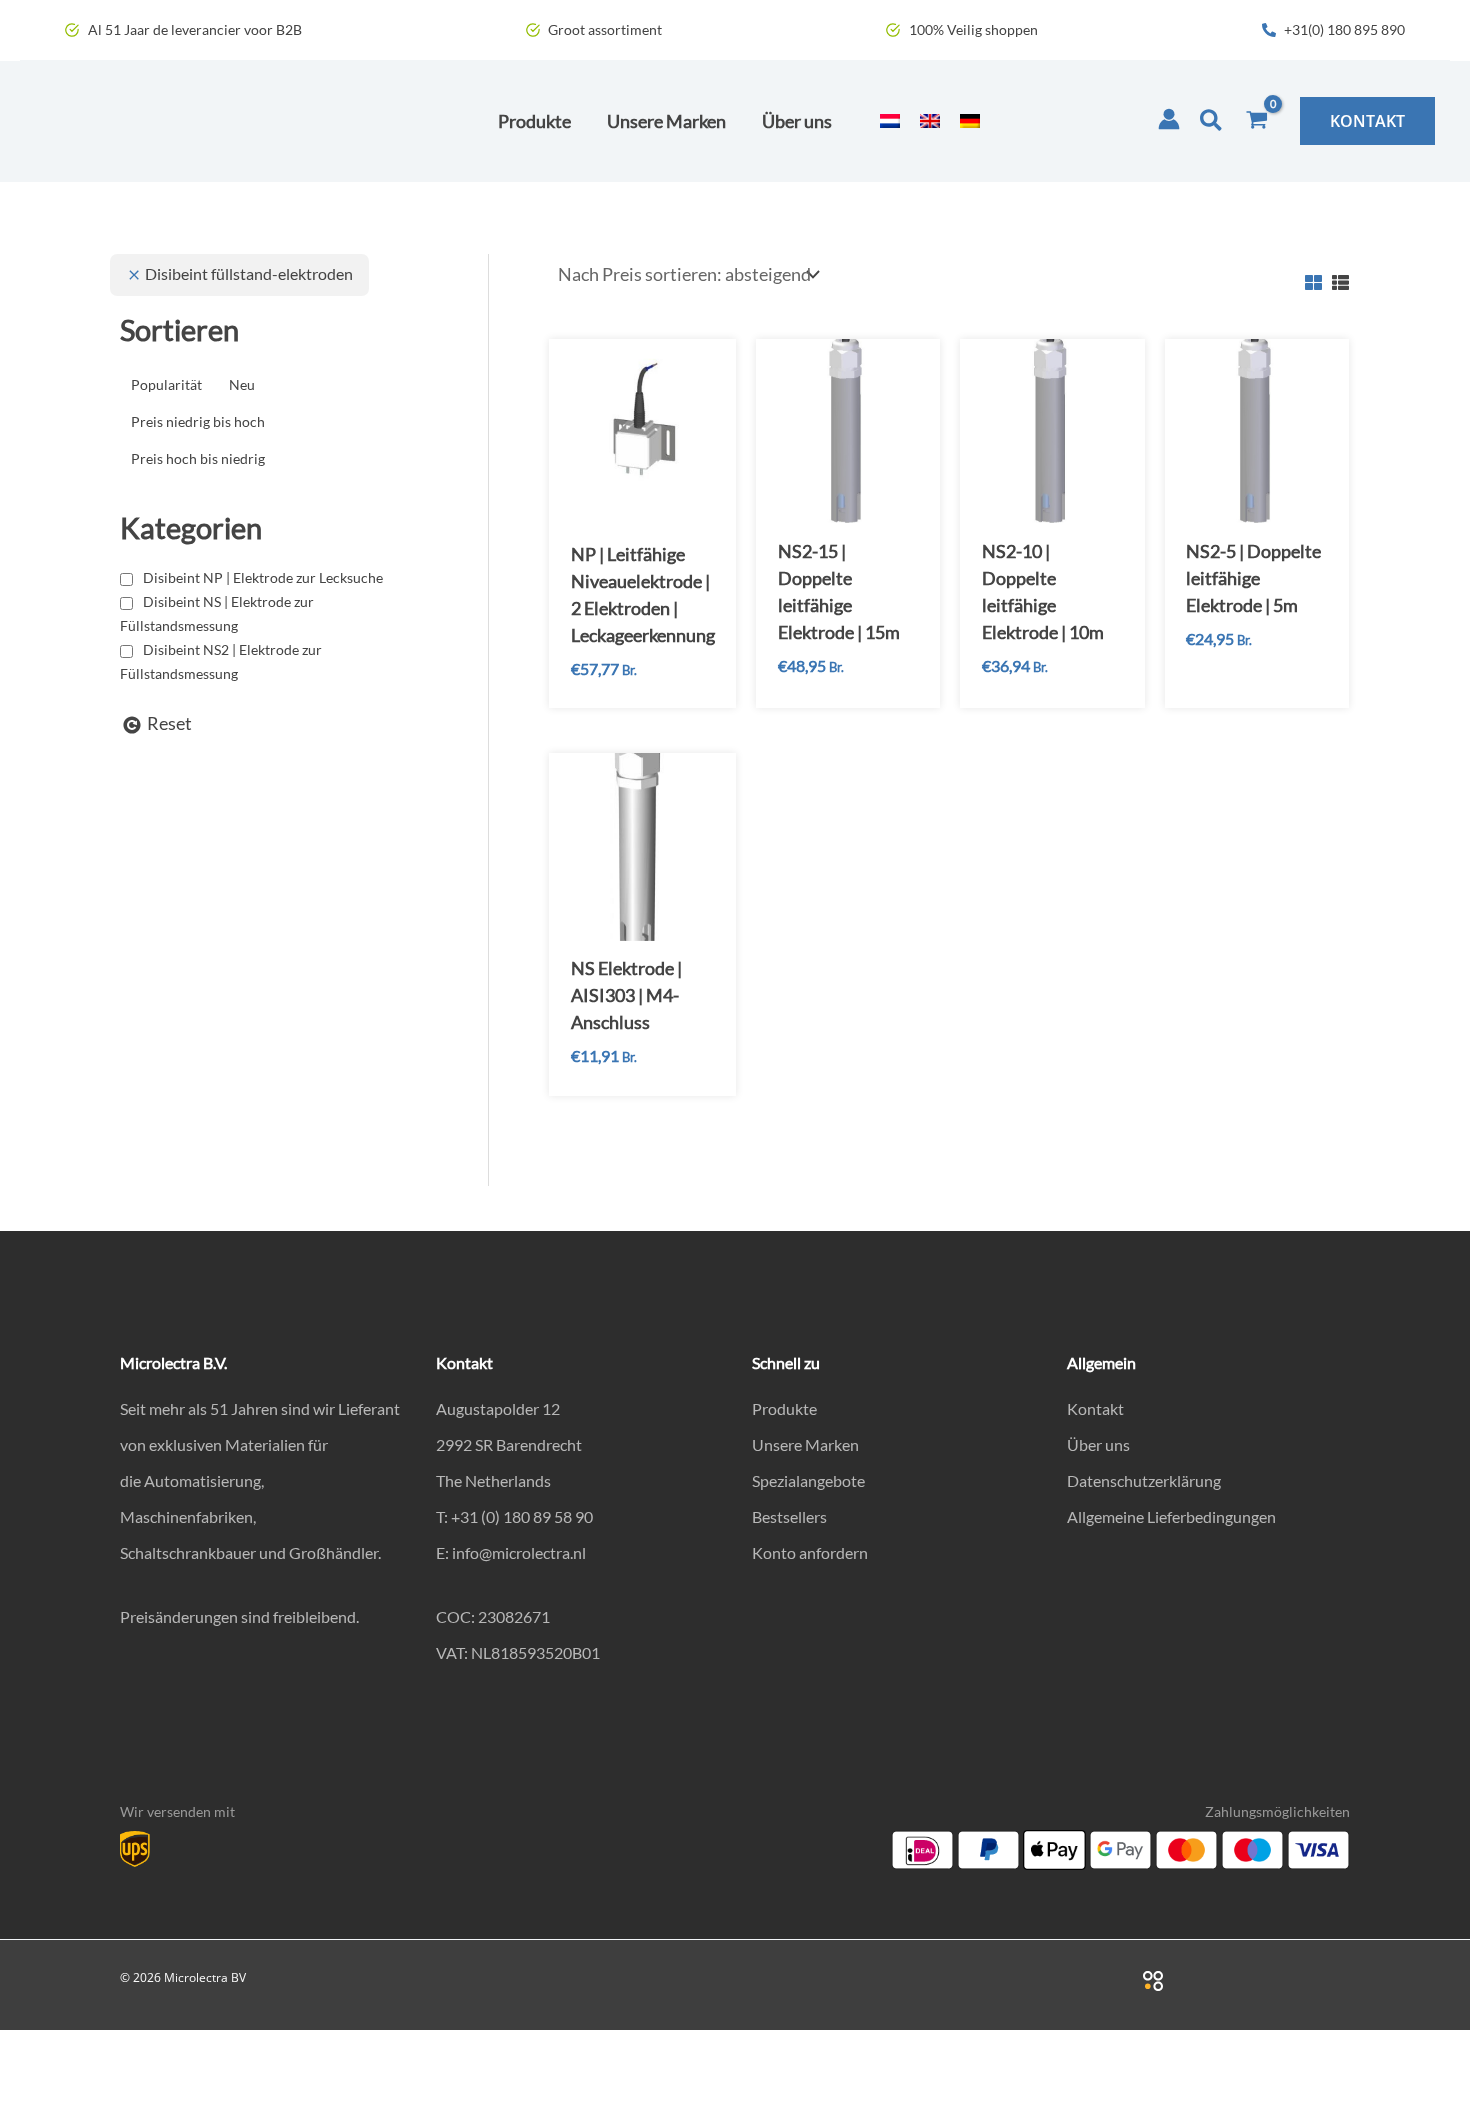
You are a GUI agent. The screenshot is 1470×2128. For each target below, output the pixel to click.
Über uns (1098, 1444)
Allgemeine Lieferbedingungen (1171, 1516)
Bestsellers (789, 1516)
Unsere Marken (805, 1444)
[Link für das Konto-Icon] (1169, 119)
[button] (1212, 121)
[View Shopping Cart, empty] (1257, 121)
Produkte (784, 1408)
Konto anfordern (810, 1552)
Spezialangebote (808, 1480)
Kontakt (1095, 1408)
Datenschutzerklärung (1144, 1480)
